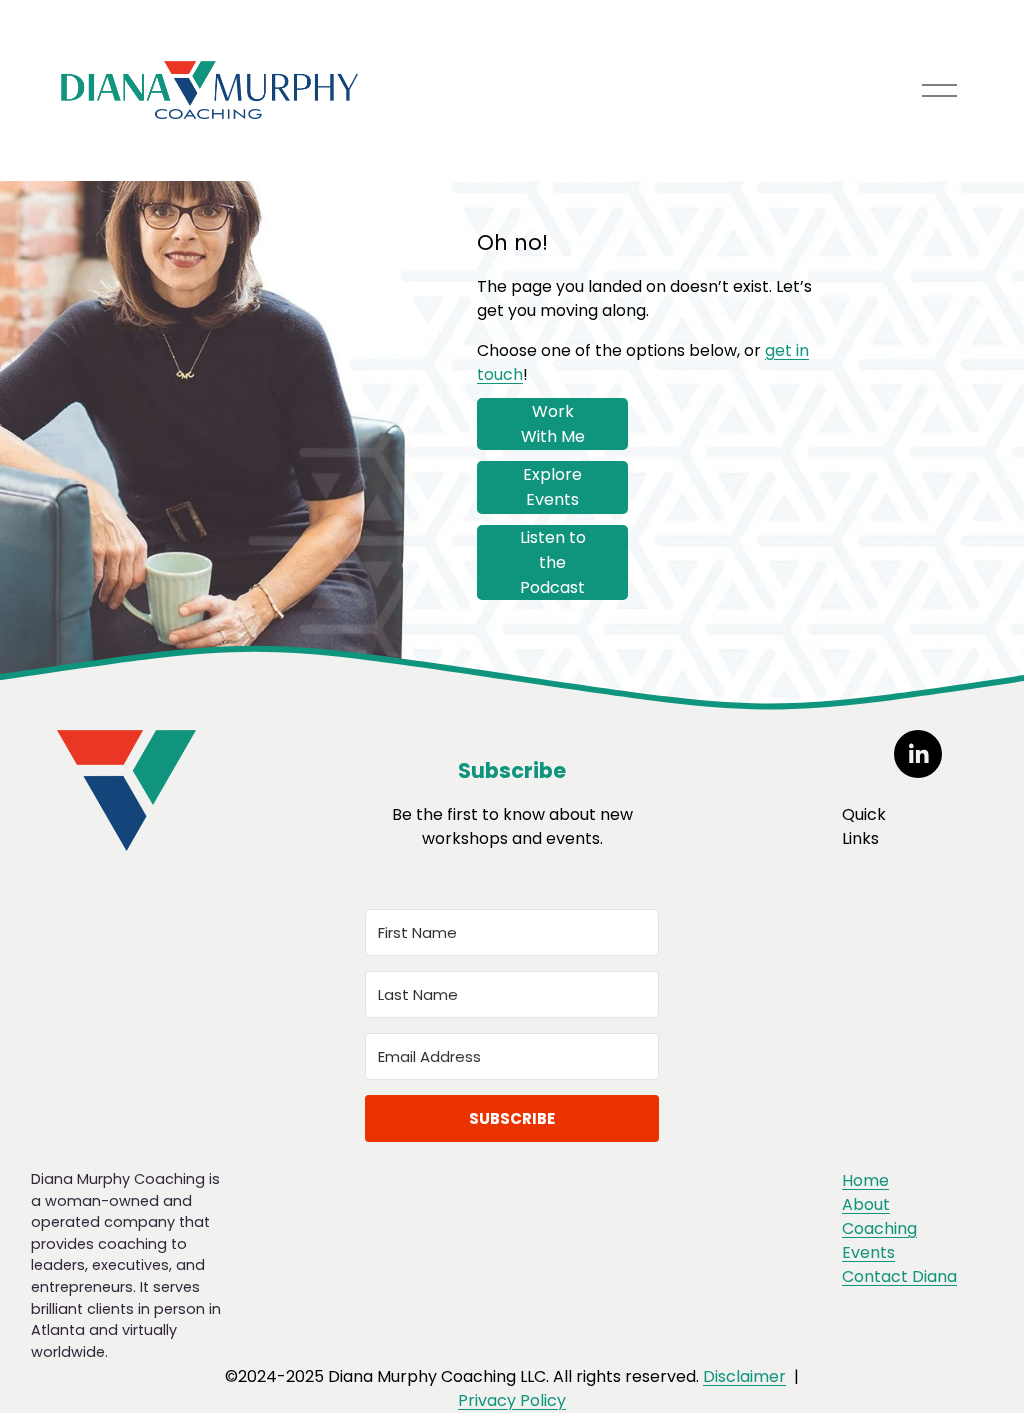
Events (868, 1252)
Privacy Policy (512, 1400)
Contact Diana (899, 1276)
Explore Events (552, 487)
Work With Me (553, 424)
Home (865, 1180)
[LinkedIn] (918, 754)
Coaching (879, 1228)
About (866, 1204)
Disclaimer (744, 1376)
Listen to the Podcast (553, 562)
